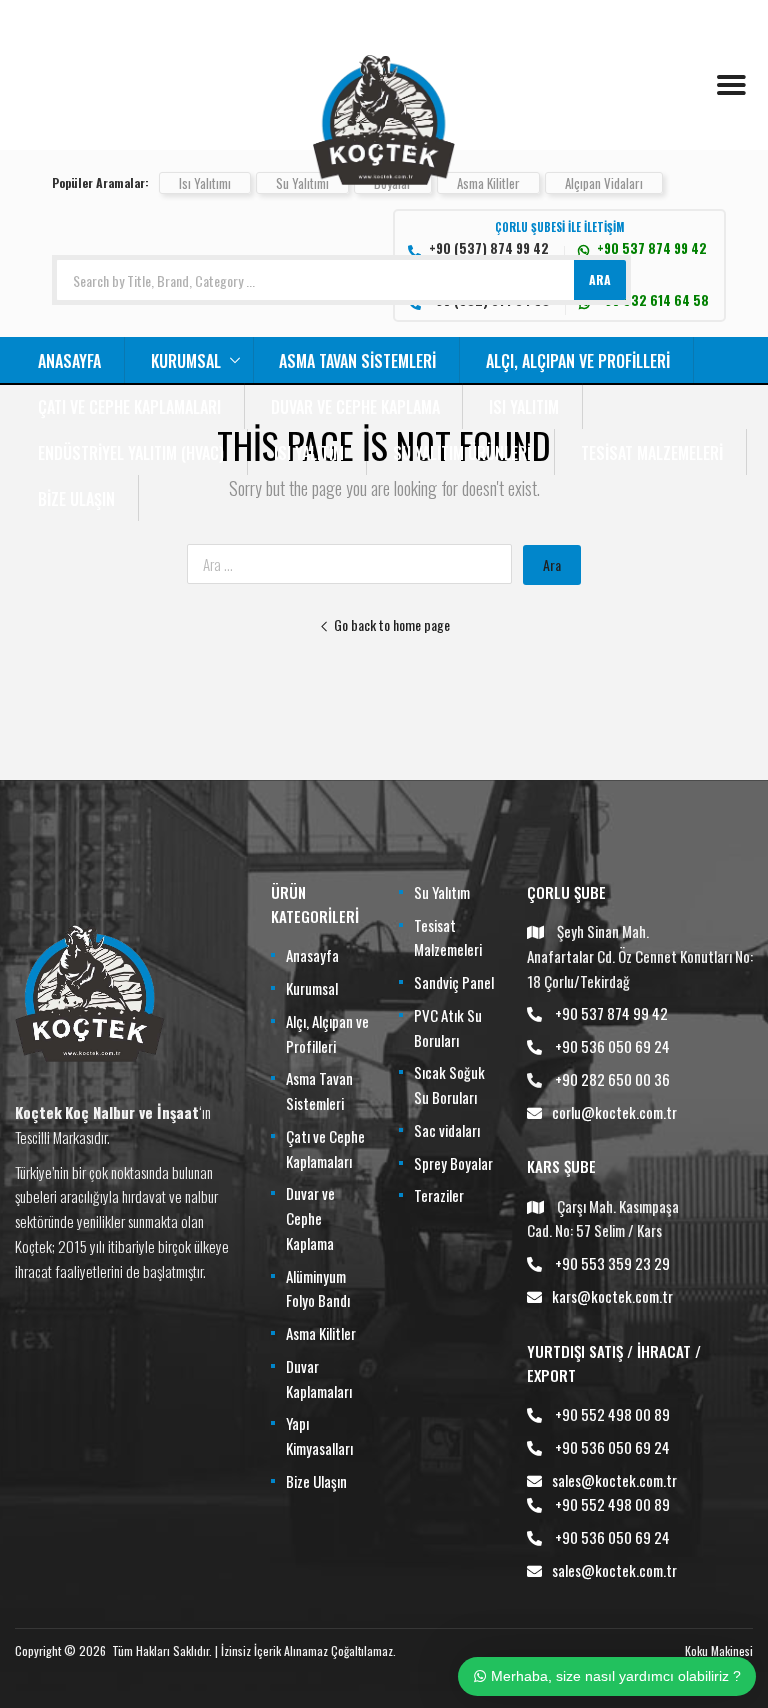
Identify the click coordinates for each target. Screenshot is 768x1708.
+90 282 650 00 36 (612, 1079)
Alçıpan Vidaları (604, 183)
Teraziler (439, 1195)
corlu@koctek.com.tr (614, 1112)
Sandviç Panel (454, 982)
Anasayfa (69, 361)
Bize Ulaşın (76, 499)
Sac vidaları (447, 1130)
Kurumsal (186, 361)
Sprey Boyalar (453, 1163)
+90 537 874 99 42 (611, 1013)
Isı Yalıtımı (205, 183)
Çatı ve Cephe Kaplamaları (129, 407)
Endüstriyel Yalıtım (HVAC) (131, 453)
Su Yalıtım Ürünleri (462, 453)
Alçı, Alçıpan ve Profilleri (578, 361)
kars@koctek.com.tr (612, 1296)
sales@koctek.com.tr (614, 1480)
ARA (600, 279)
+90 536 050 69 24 (612, 1046)
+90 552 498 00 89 (612, 1414)
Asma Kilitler (488, 183)
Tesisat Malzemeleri (652, 453)
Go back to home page (392, 624)
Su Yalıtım (442, 892)
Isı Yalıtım (524, 407)
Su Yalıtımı (302, 183)
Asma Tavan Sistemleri (357, 361)
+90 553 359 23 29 (612, 1263)
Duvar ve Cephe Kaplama (355, 407)
